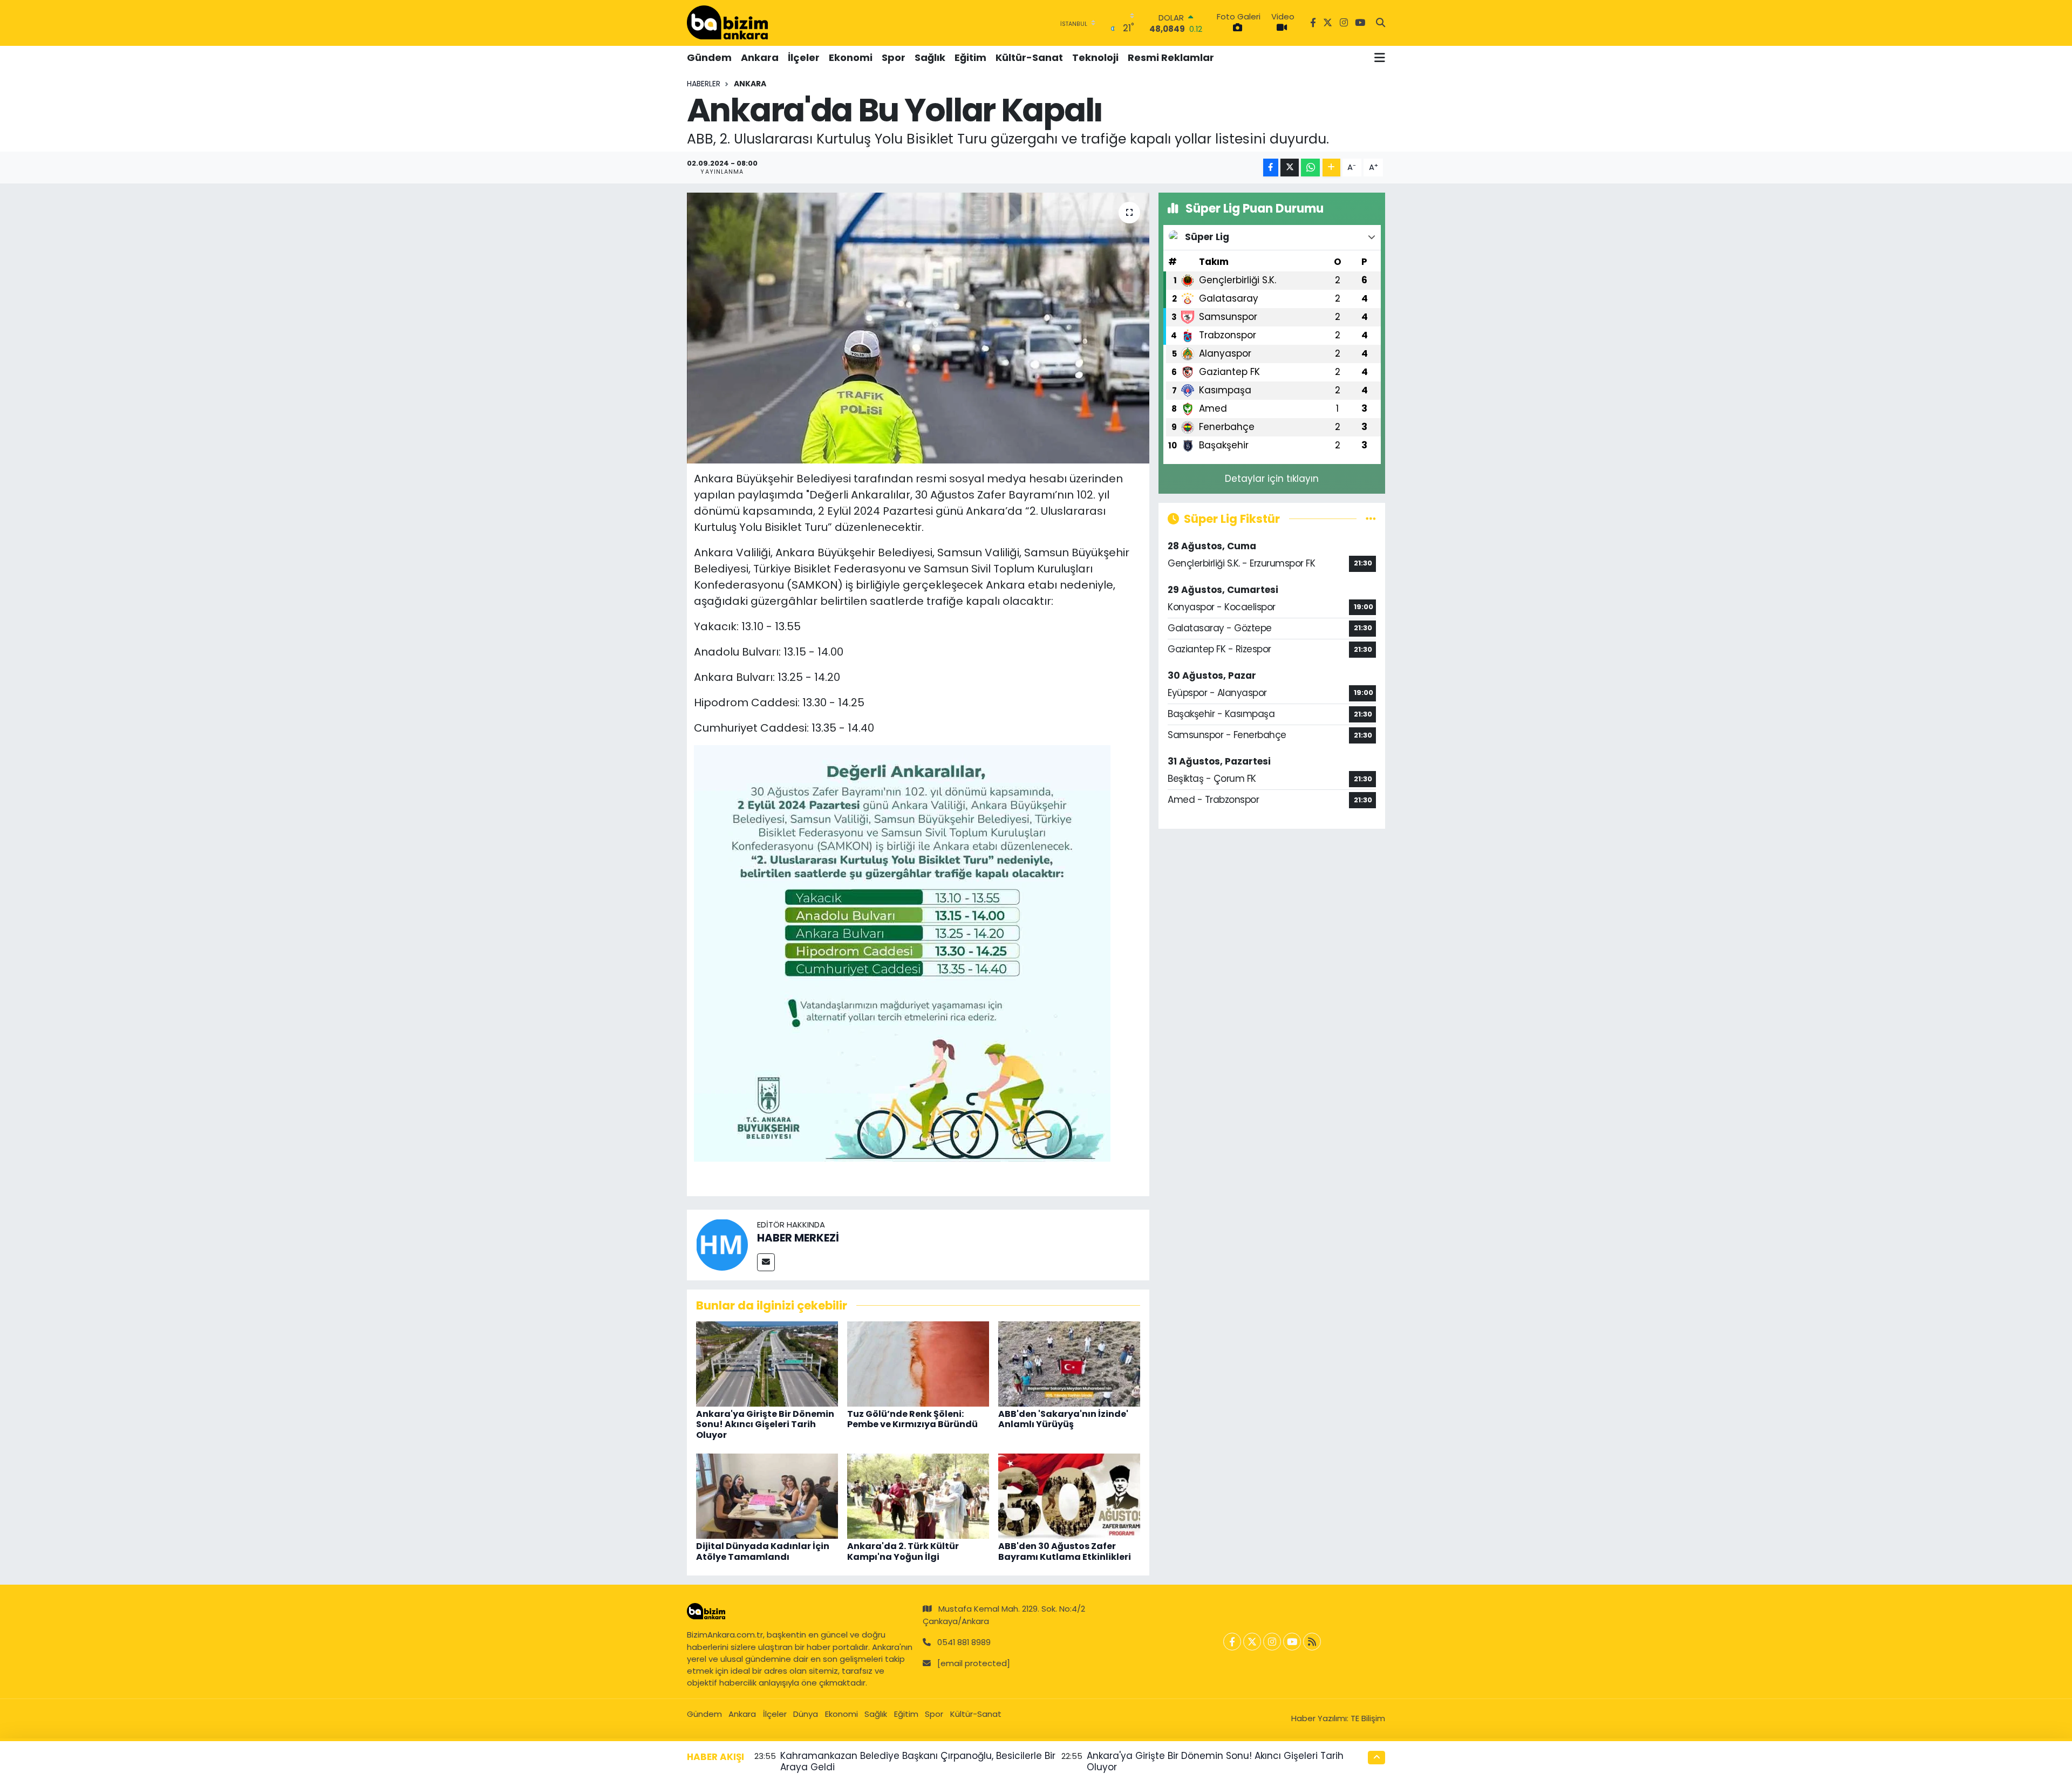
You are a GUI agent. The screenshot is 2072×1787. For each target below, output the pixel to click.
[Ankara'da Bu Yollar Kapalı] (918, 328)
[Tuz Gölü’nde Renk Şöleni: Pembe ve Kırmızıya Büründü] (918, 1363)
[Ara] (1381, 23)
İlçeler (804, 57)
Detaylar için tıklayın (1272, 479)
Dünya (806, 1714)
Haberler (704, 84)
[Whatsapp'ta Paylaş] (1310, 168)
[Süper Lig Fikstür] (1371, 519)
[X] (1252, 1642)
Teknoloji (1095, 57)
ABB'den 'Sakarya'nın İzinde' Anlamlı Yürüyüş (1063, 1419)
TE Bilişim (1368, 1718)
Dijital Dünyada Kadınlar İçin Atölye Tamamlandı (763, 1551)
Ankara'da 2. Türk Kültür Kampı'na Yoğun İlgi (903, 1551)
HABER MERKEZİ (798, 1238)
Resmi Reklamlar (1171, 57)
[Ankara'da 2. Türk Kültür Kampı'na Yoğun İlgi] (918, 1496)
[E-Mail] (766, 1262)
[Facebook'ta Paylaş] (1271, 168)
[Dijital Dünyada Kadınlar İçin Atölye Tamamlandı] (767, 1496)
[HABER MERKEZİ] (722, 1244)
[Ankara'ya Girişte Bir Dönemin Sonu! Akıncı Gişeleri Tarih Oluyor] (767, 1363)
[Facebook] (1232, 1642)
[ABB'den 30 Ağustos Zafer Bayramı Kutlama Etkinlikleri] (1069, 1496)
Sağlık (930, 57)
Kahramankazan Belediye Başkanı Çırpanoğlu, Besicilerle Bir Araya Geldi (918, 1761)
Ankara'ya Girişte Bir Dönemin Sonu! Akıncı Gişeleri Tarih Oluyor (765, 1424)
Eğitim (970, 57)
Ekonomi (851, 57)
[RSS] (1312, 1642)
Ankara (760, 57)
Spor (894, 57)
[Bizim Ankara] (727, 23)
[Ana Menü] (1380, 58)
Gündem (709, 57)
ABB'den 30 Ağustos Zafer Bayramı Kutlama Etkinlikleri (1065, 1551)
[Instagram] (1272, 1642)
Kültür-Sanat (1029, 57)
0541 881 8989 (964, 1642)
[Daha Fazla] (1331, 168)
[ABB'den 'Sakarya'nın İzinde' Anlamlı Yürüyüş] (1069, 1363)
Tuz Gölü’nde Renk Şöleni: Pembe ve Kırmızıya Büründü (912, 1419)
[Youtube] (1292, 1642)
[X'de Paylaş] (1290, 168)
